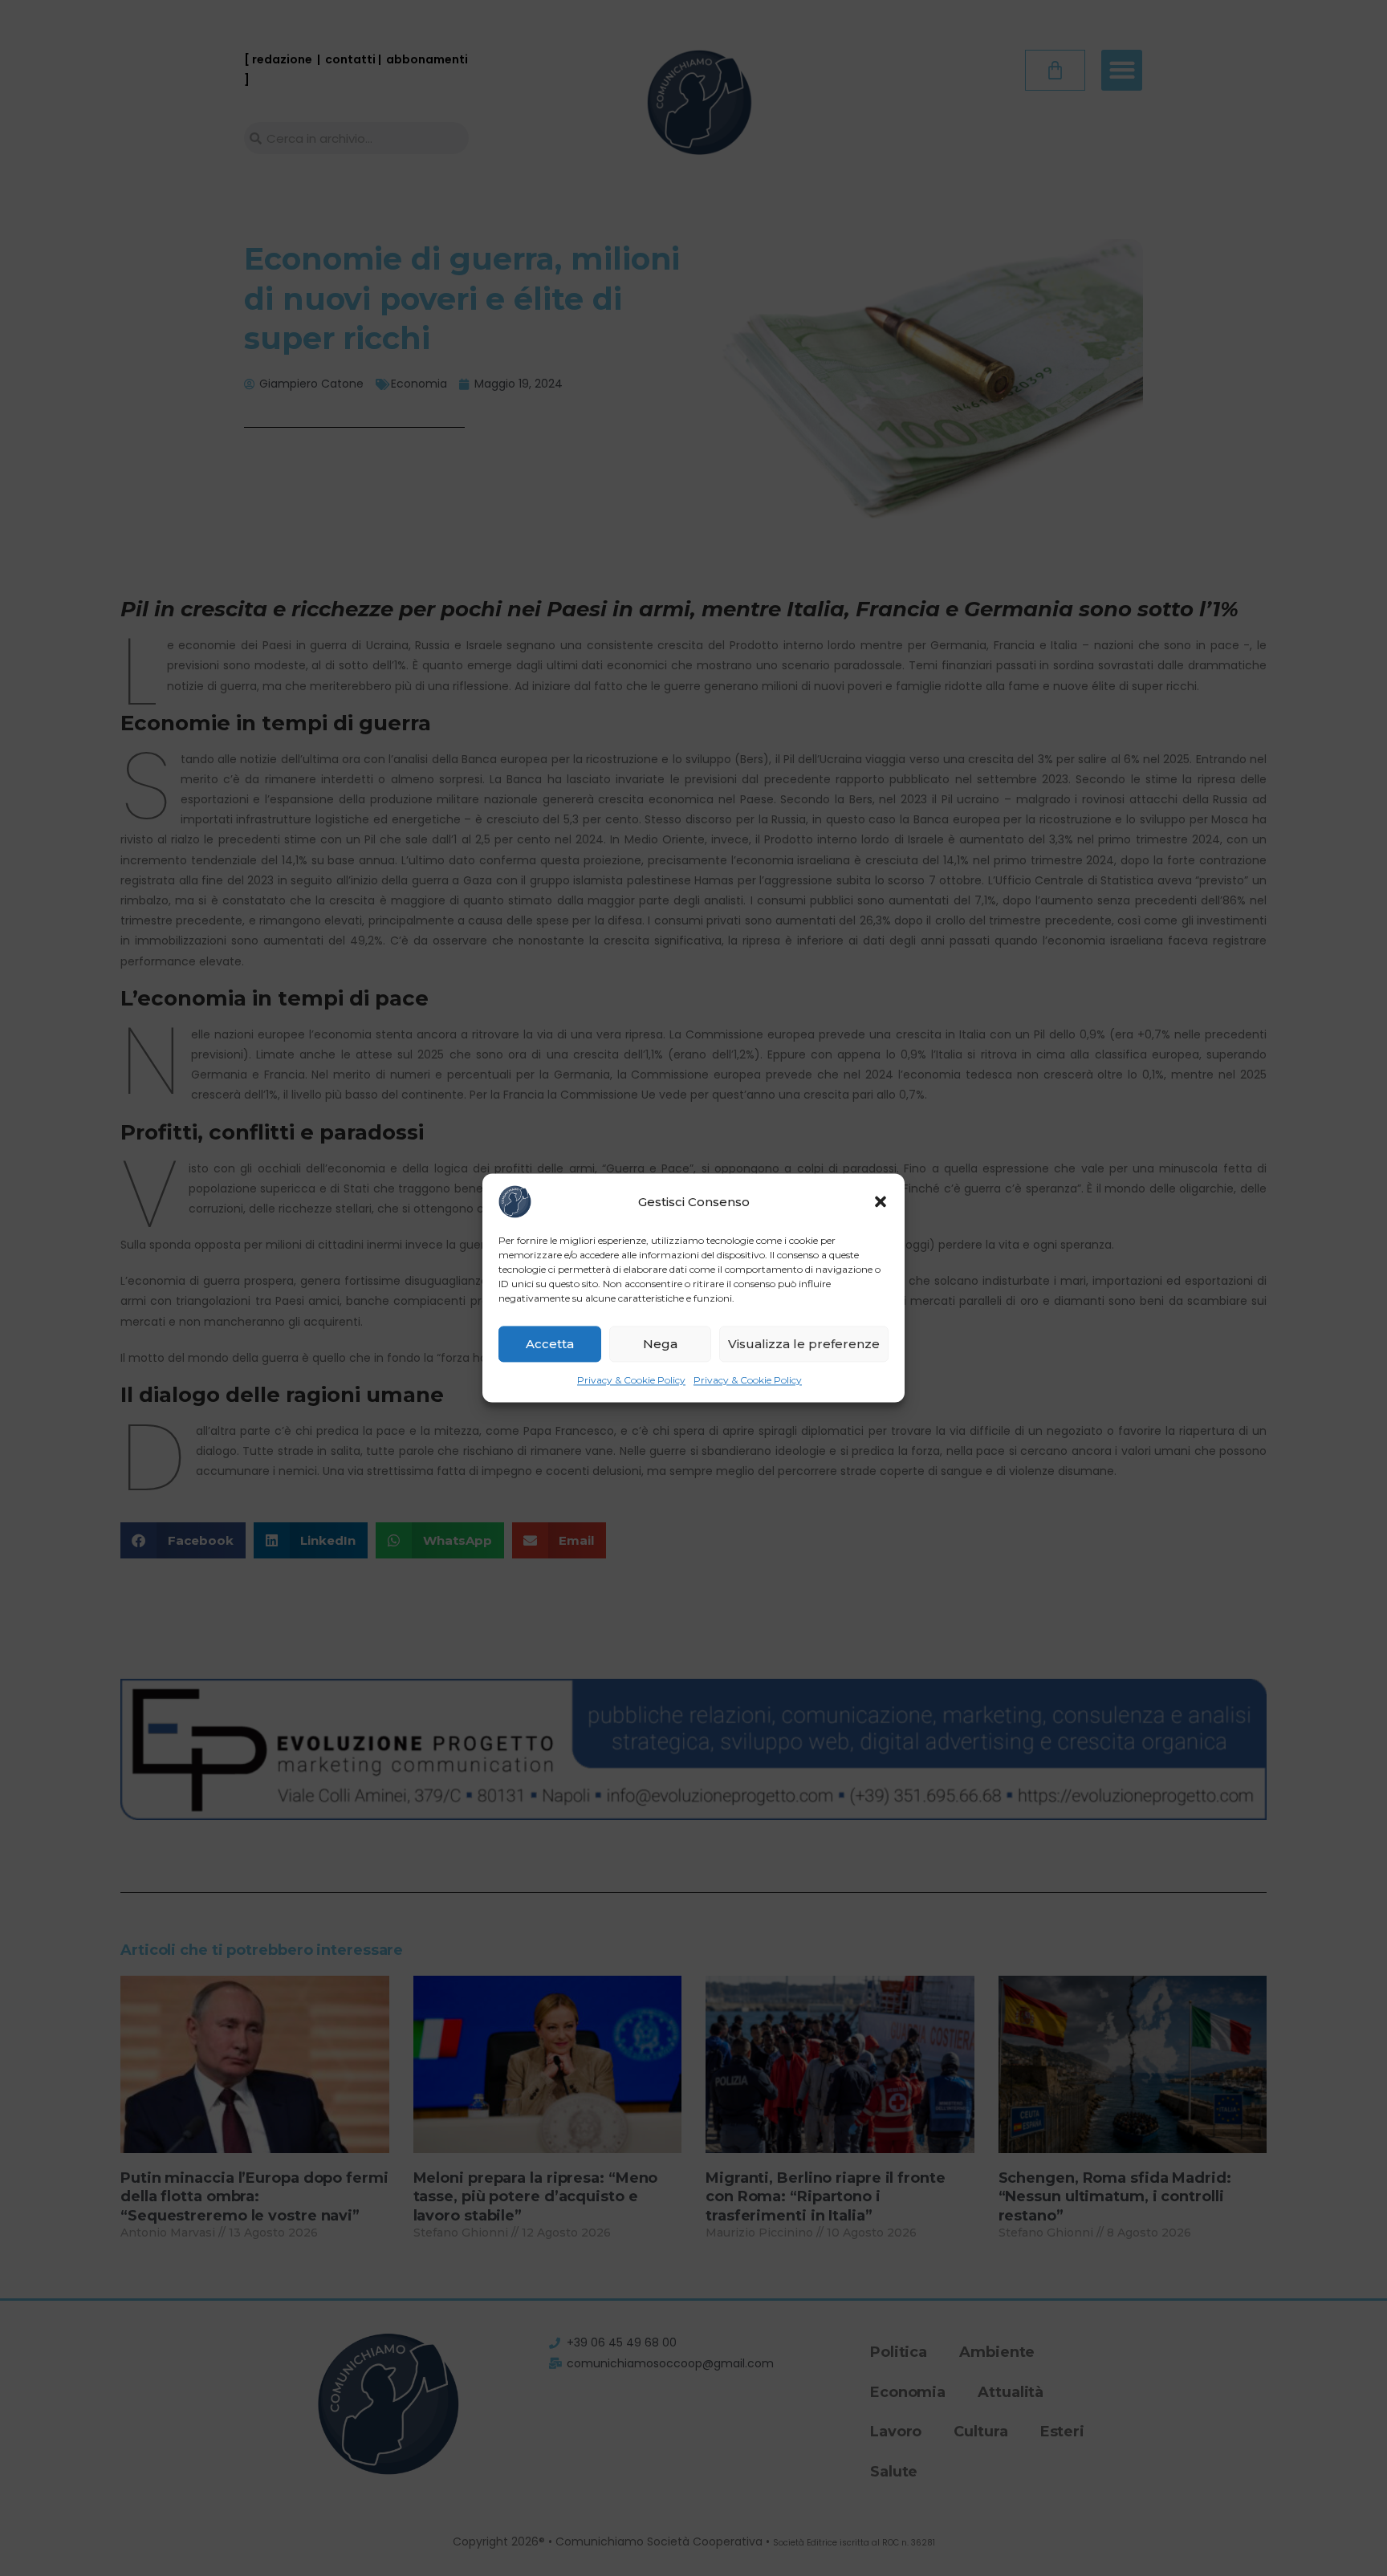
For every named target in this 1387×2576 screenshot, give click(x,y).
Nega (660, 1344)
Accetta (550, 1344)
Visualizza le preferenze (804, 1344)
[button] (881, 1201)
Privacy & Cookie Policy (631, 1380)
